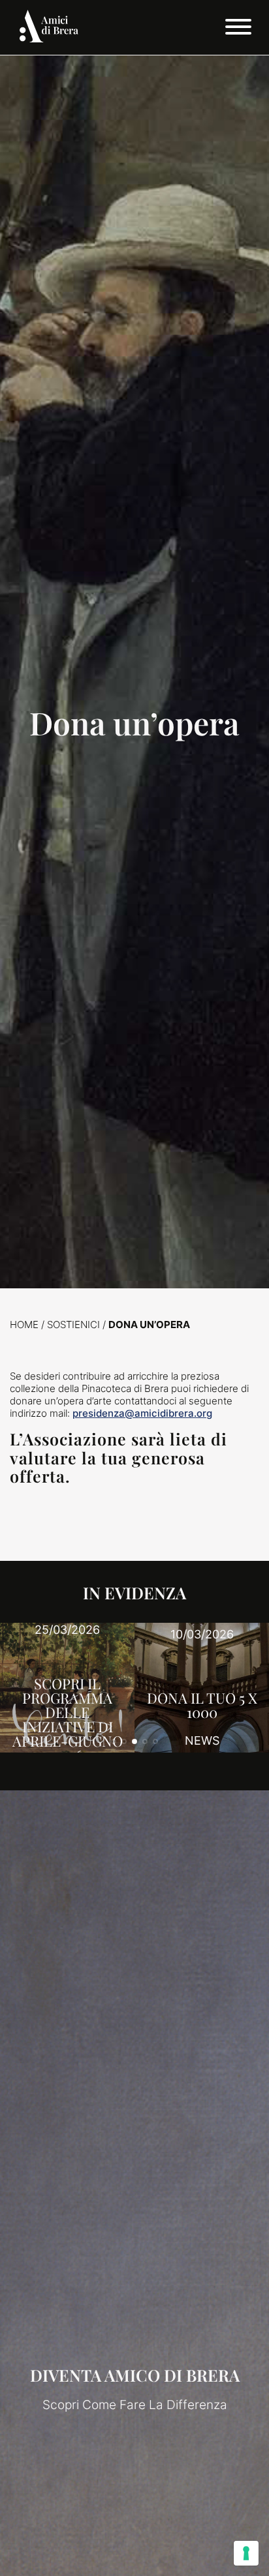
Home (24, 1325)
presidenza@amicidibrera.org (142, 1413)
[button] (114, 1741)
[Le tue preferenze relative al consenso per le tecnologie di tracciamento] (246, 2553)
